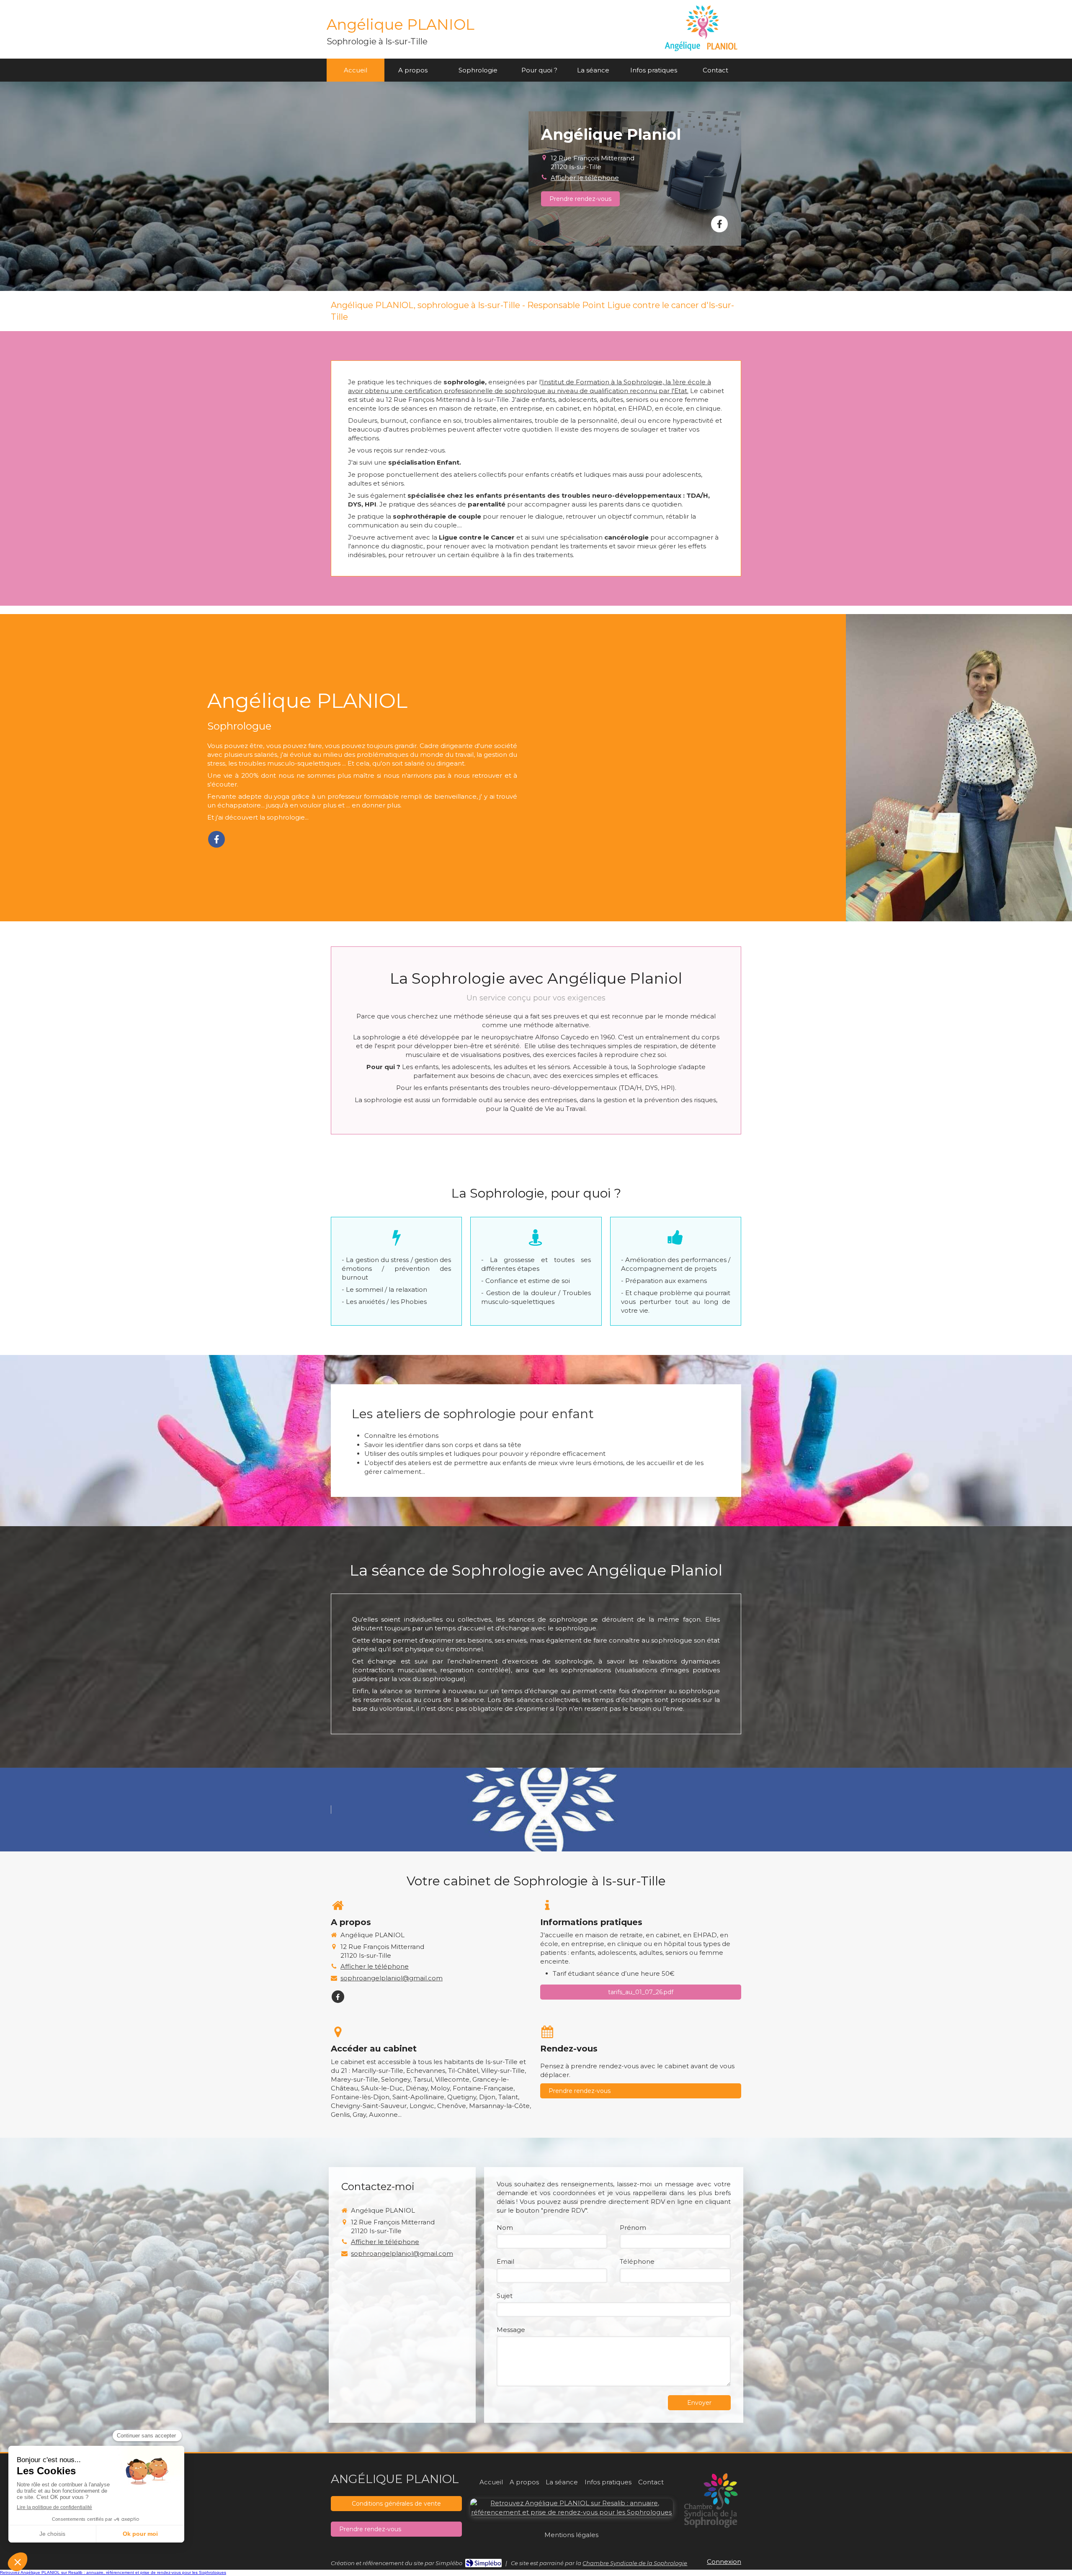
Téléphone (637, 2261)
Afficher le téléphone (585, 178)
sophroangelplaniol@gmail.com (392, 1978)
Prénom (633, 2228)
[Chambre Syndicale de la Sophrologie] (711, 2499)
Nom (505, 2228)
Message (511, 2330)
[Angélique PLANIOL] (701, 53)
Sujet (505, 2296)
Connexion (724, 2562)
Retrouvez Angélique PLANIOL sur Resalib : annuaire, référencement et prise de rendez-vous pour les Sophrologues (113, 2572)
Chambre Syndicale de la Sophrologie (635, 2563)
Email (505, 2261)
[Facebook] (719, 224)
